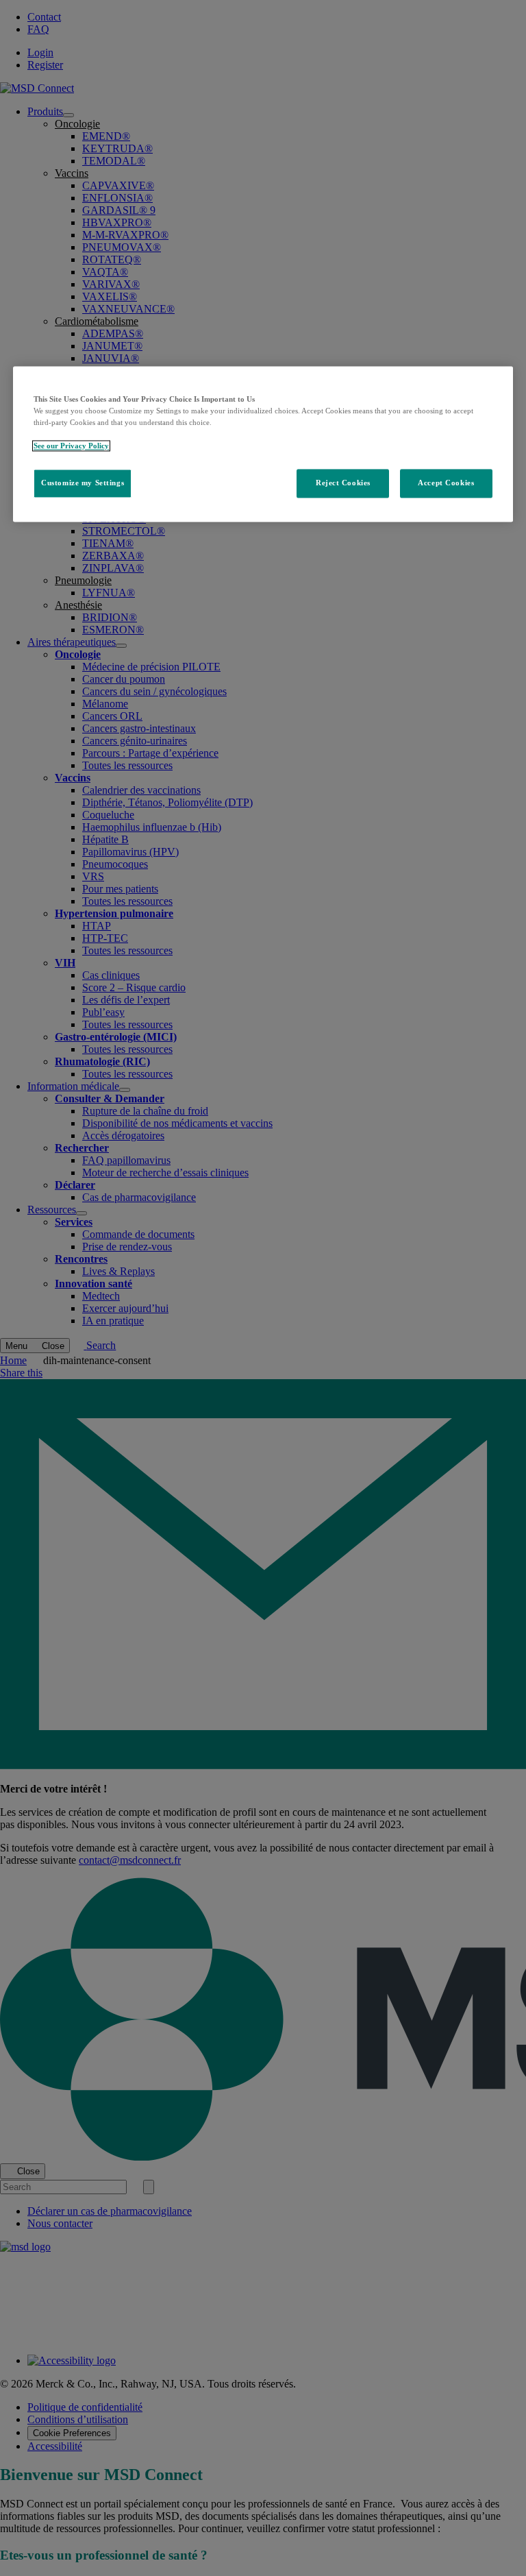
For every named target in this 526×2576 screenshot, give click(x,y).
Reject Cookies (343, 483)
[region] (263, 444)
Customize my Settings (83, 483)
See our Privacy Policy (71, 446)
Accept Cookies (446, 483)
